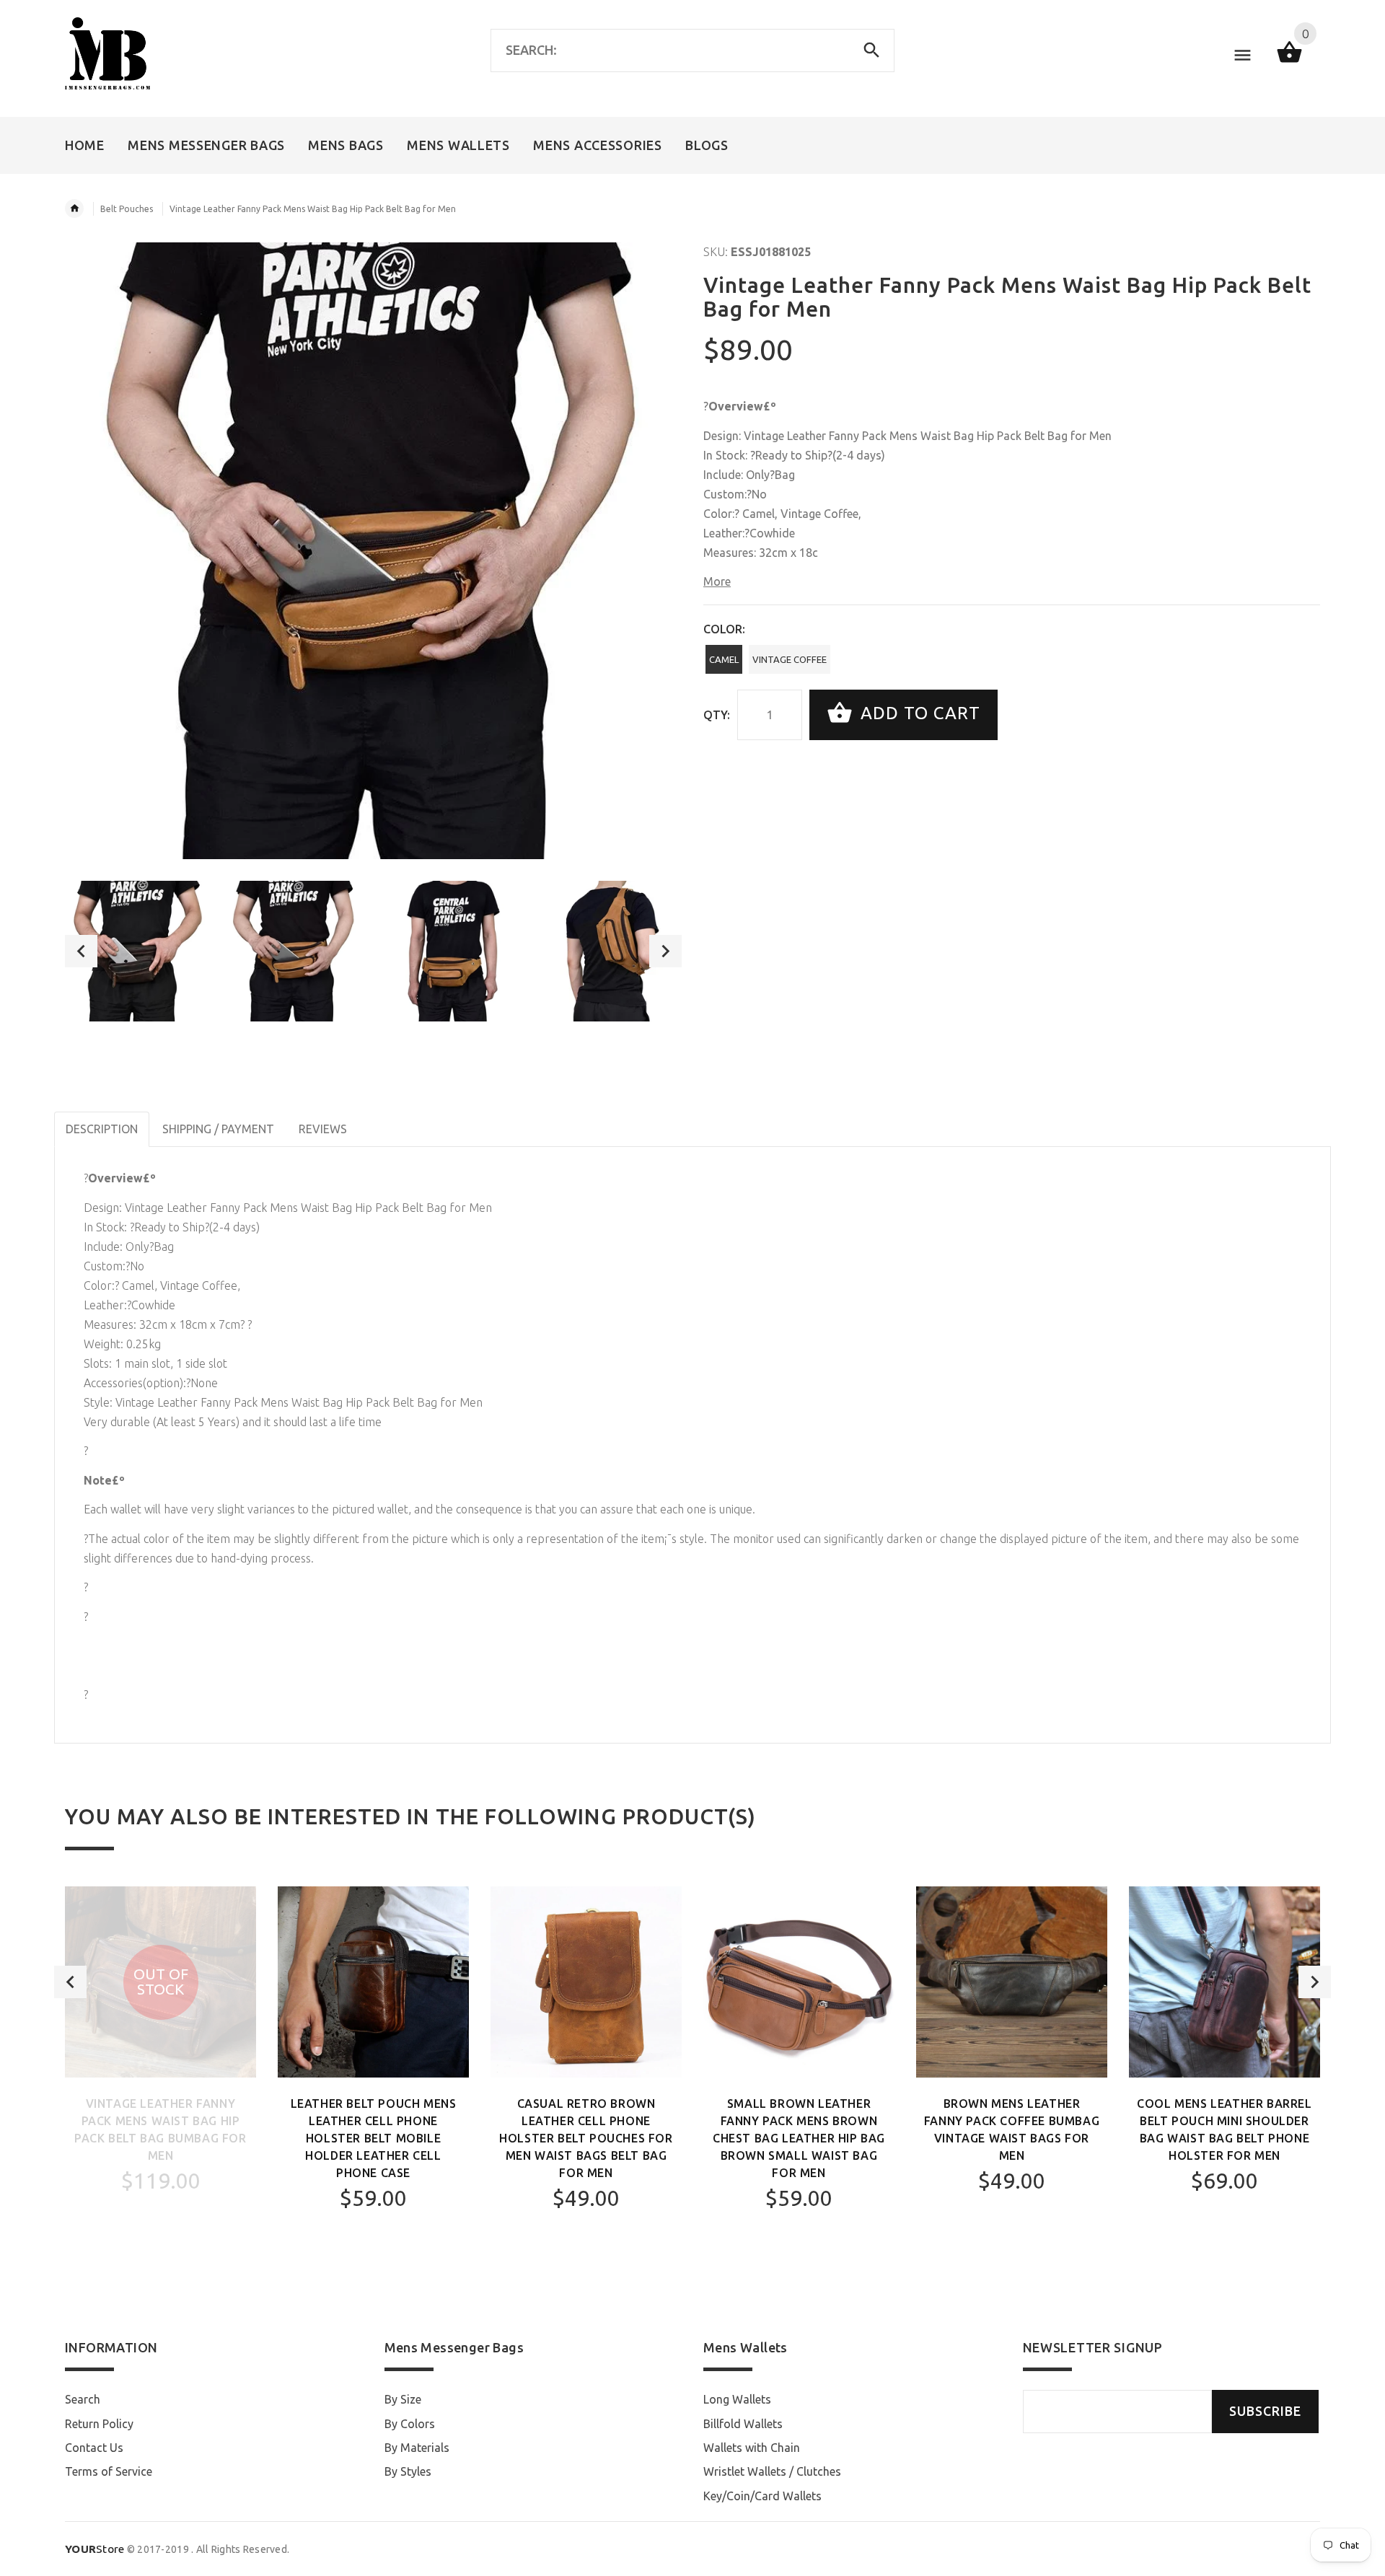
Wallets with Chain (752, 2448)
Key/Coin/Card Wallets (762, 2496)
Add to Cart (918, 713)
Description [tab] (102, 1129)
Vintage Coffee (790, 659)
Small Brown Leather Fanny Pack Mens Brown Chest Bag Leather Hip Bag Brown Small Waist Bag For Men (799, 2138)
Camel (724, 659)
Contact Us (94, 2448)
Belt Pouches (127, 209)
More (717, 581)
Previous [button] (81, 951)
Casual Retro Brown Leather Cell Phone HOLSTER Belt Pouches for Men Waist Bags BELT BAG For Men (586, 2138)
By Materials (417, 2448)
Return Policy (99, 2424)
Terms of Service (109, 2471)
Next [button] (665, 951)
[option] (135, 951)
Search (83, 2399)
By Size (403, 2399)
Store (95, 2549)
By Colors (410, 2424)
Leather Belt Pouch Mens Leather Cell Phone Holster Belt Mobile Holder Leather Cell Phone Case (374, 2138)
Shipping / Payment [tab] (218, 1129)
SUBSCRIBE (1265, 2411)
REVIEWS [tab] (323, 1129)
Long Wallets (737, 2399)
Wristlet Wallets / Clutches (772, 2471)
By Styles (408, 2471)
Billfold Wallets (743, 2424)
